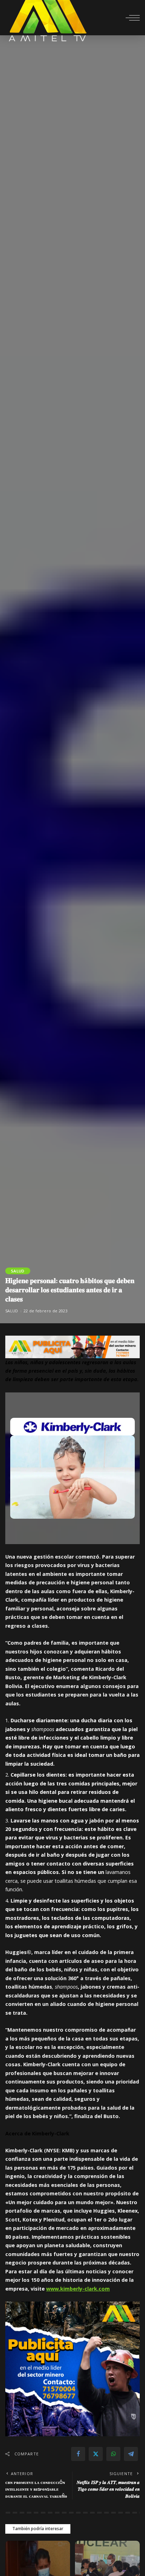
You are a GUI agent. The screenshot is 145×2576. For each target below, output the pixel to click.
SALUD (18, 1271)
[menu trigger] (133, 18)
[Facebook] (78, 2454)
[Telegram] (131, 2454)
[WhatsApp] (113, 2454)
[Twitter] (96, 2454)
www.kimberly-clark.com (78, 2289)
